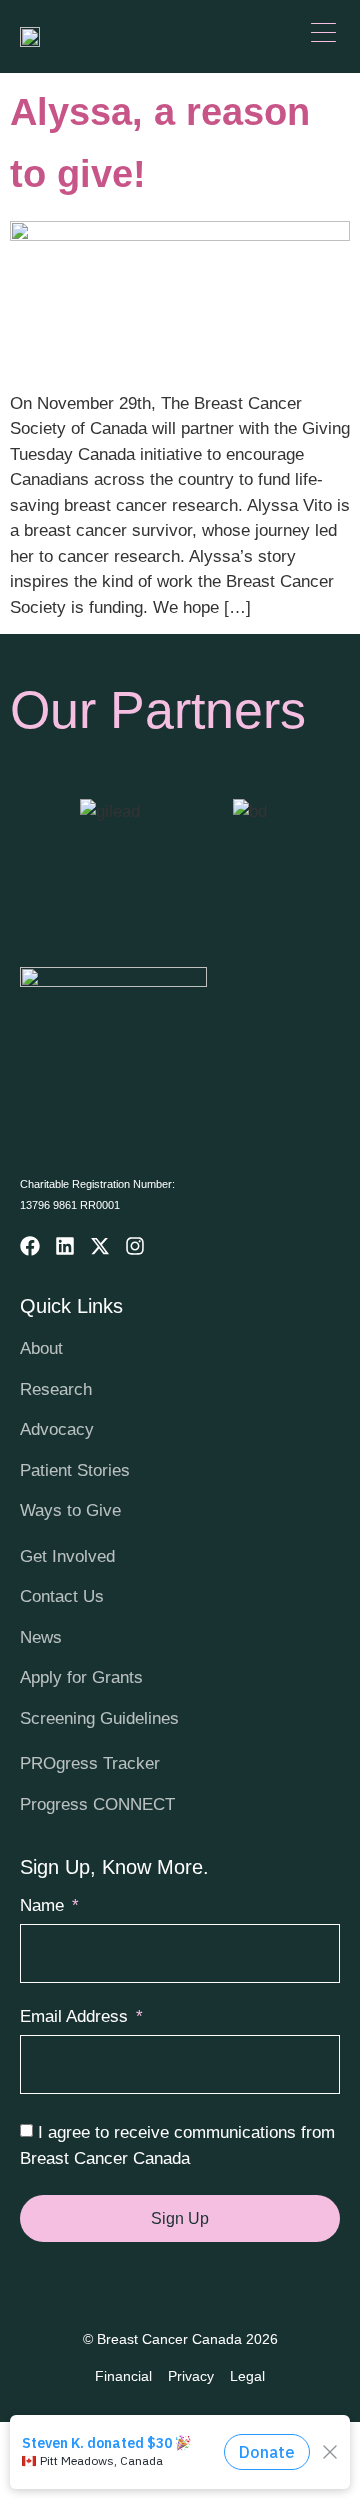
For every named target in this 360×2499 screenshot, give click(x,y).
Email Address (76, 2017)
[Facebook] (30, 1246)
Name (44, 1906)
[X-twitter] (100, 1246)
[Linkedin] (65, 1246)
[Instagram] (135, 1246)
